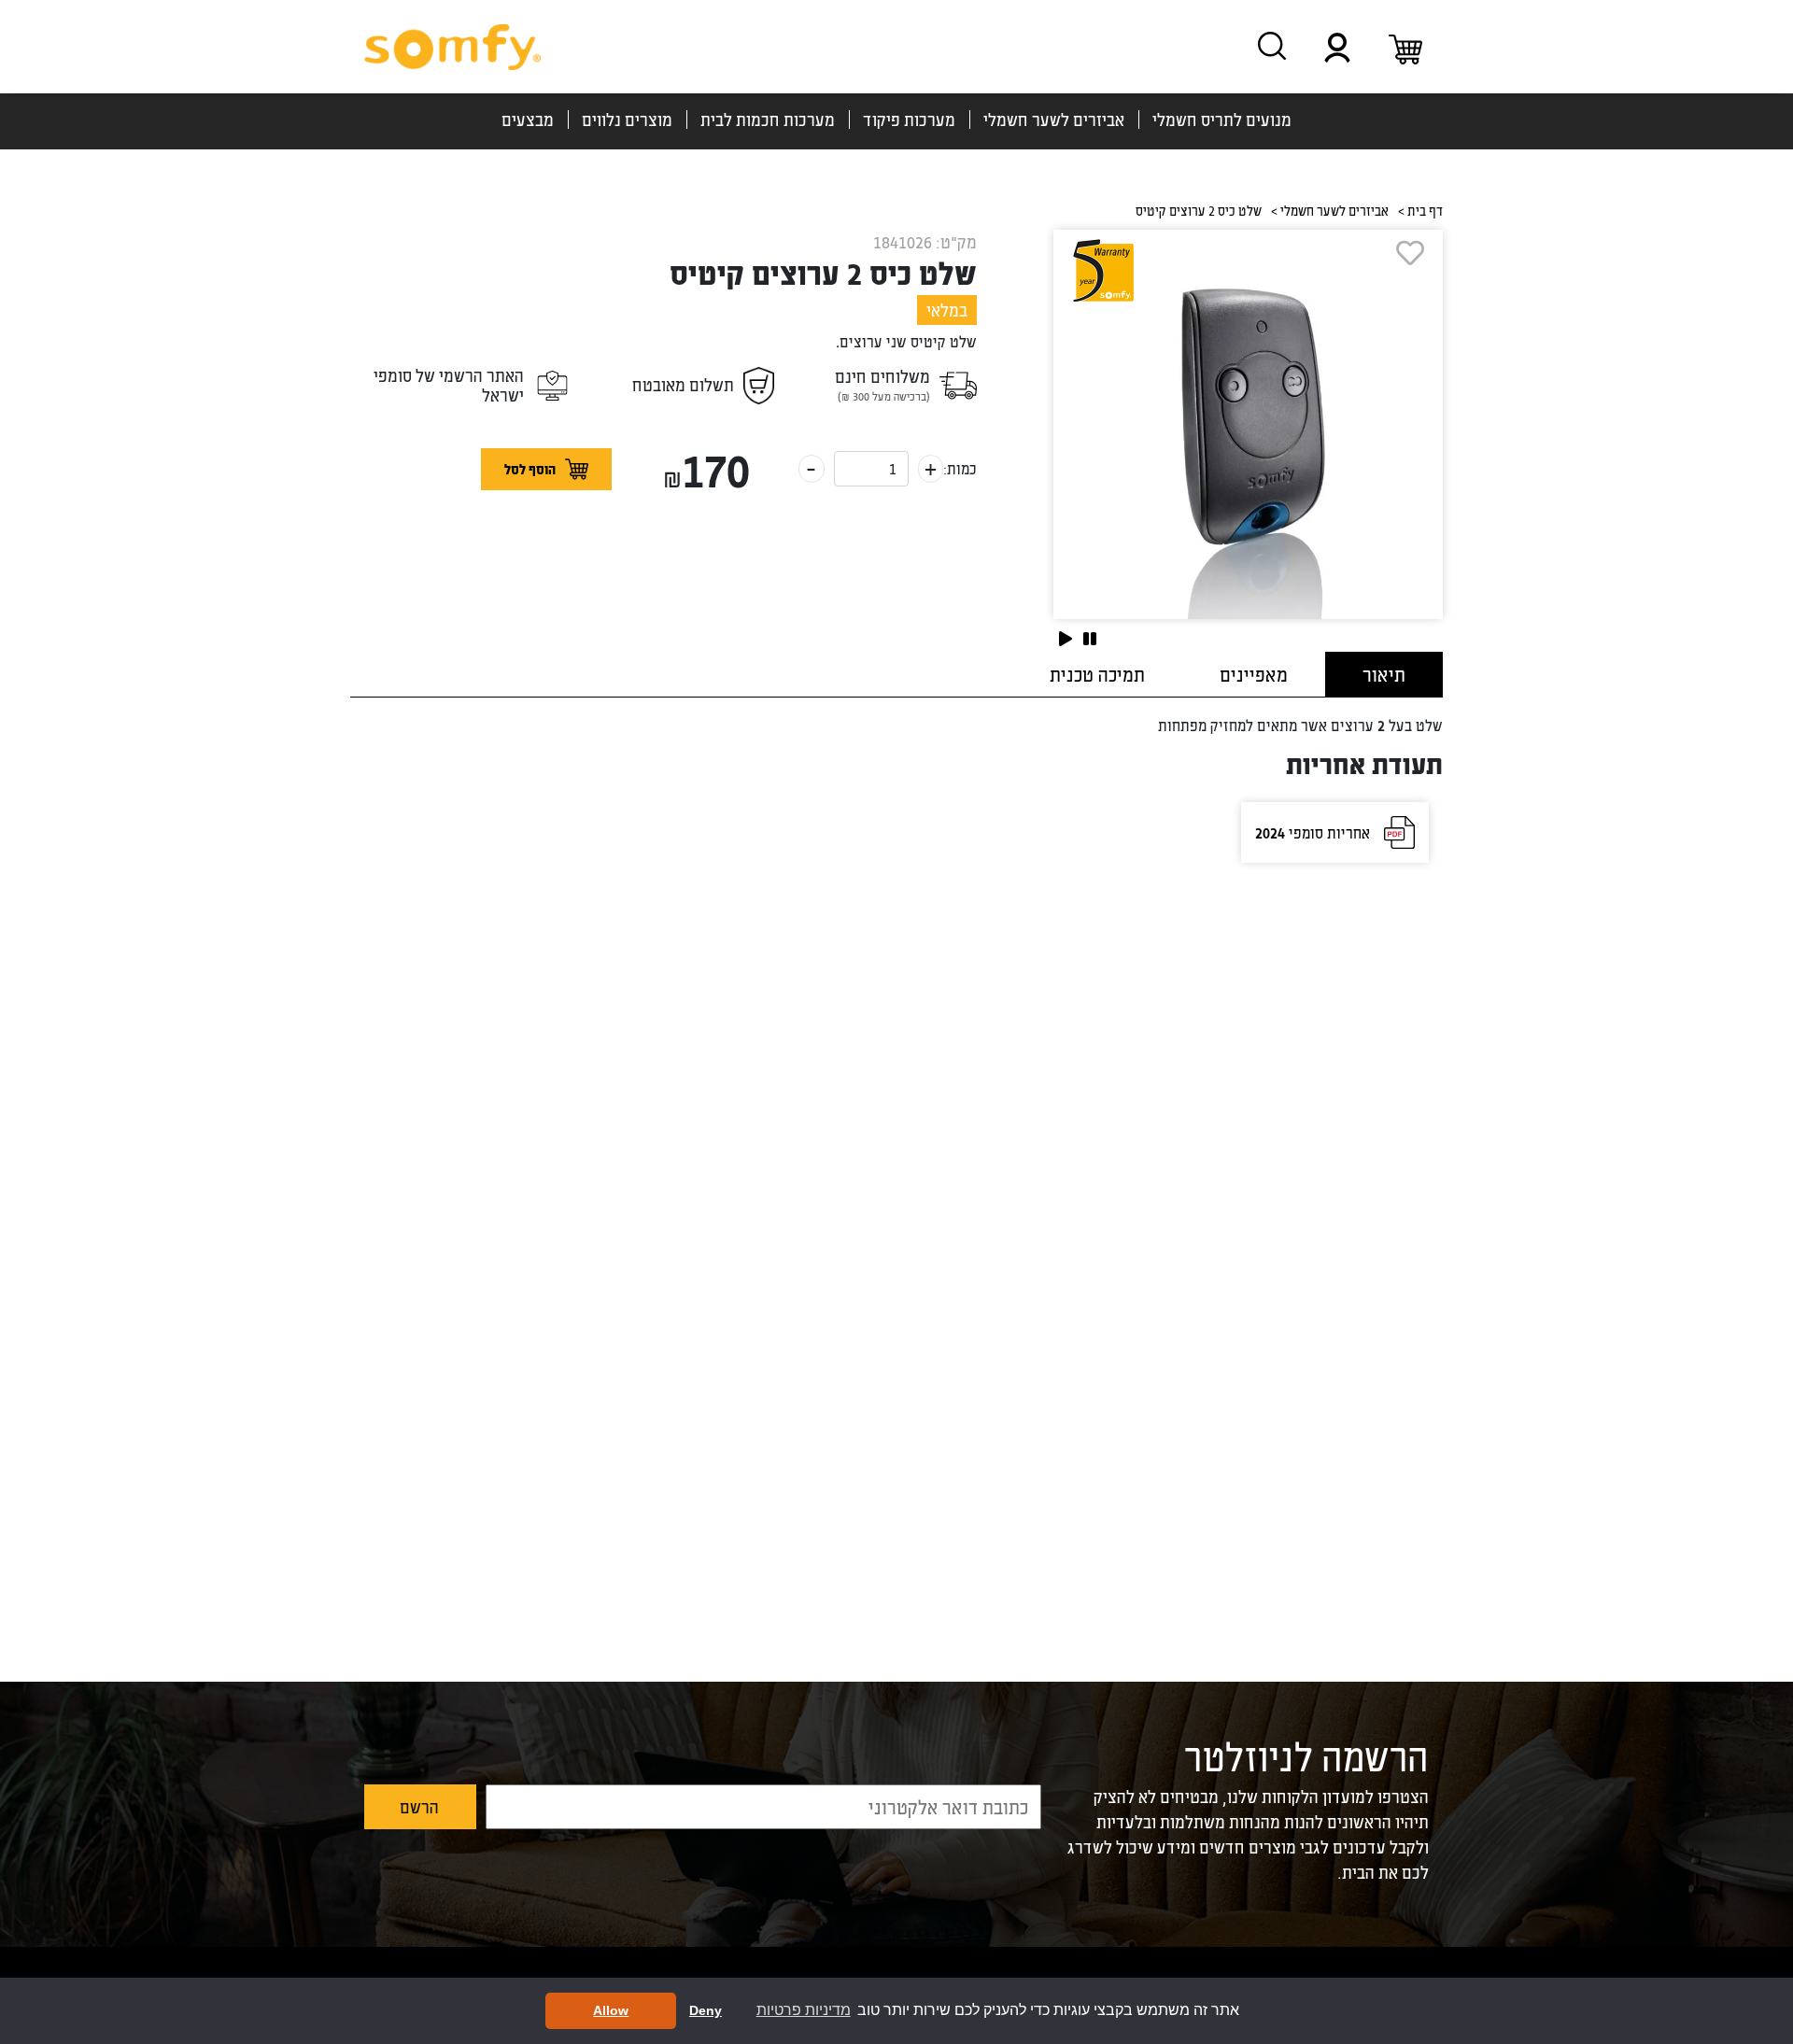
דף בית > (1420, 211)
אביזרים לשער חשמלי (1054, 120)
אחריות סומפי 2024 (1313, 832)
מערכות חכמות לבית (768, 120)
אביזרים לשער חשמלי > (1330, 211)
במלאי (947, 310)
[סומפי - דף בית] (452, 47)
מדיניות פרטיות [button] (804, 2010)
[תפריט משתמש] (1337, 47)
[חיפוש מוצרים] (1272, 46)
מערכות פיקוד (909, 120)
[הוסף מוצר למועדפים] (1239, 253)
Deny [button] (706, 2010)
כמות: (960, 468)
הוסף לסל (530, 469)
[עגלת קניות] (1405, 47)
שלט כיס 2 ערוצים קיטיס (823, 273)
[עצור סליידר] (1090, 639)
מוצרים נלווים (627, 120)
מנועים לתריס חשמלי (1222, 120)
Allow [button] (611, 2010)
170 (706, 469)
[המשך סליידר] (1066, 639)
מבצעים (528, 120)
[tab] (1384, 674)
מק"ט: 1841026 (925, 242)
